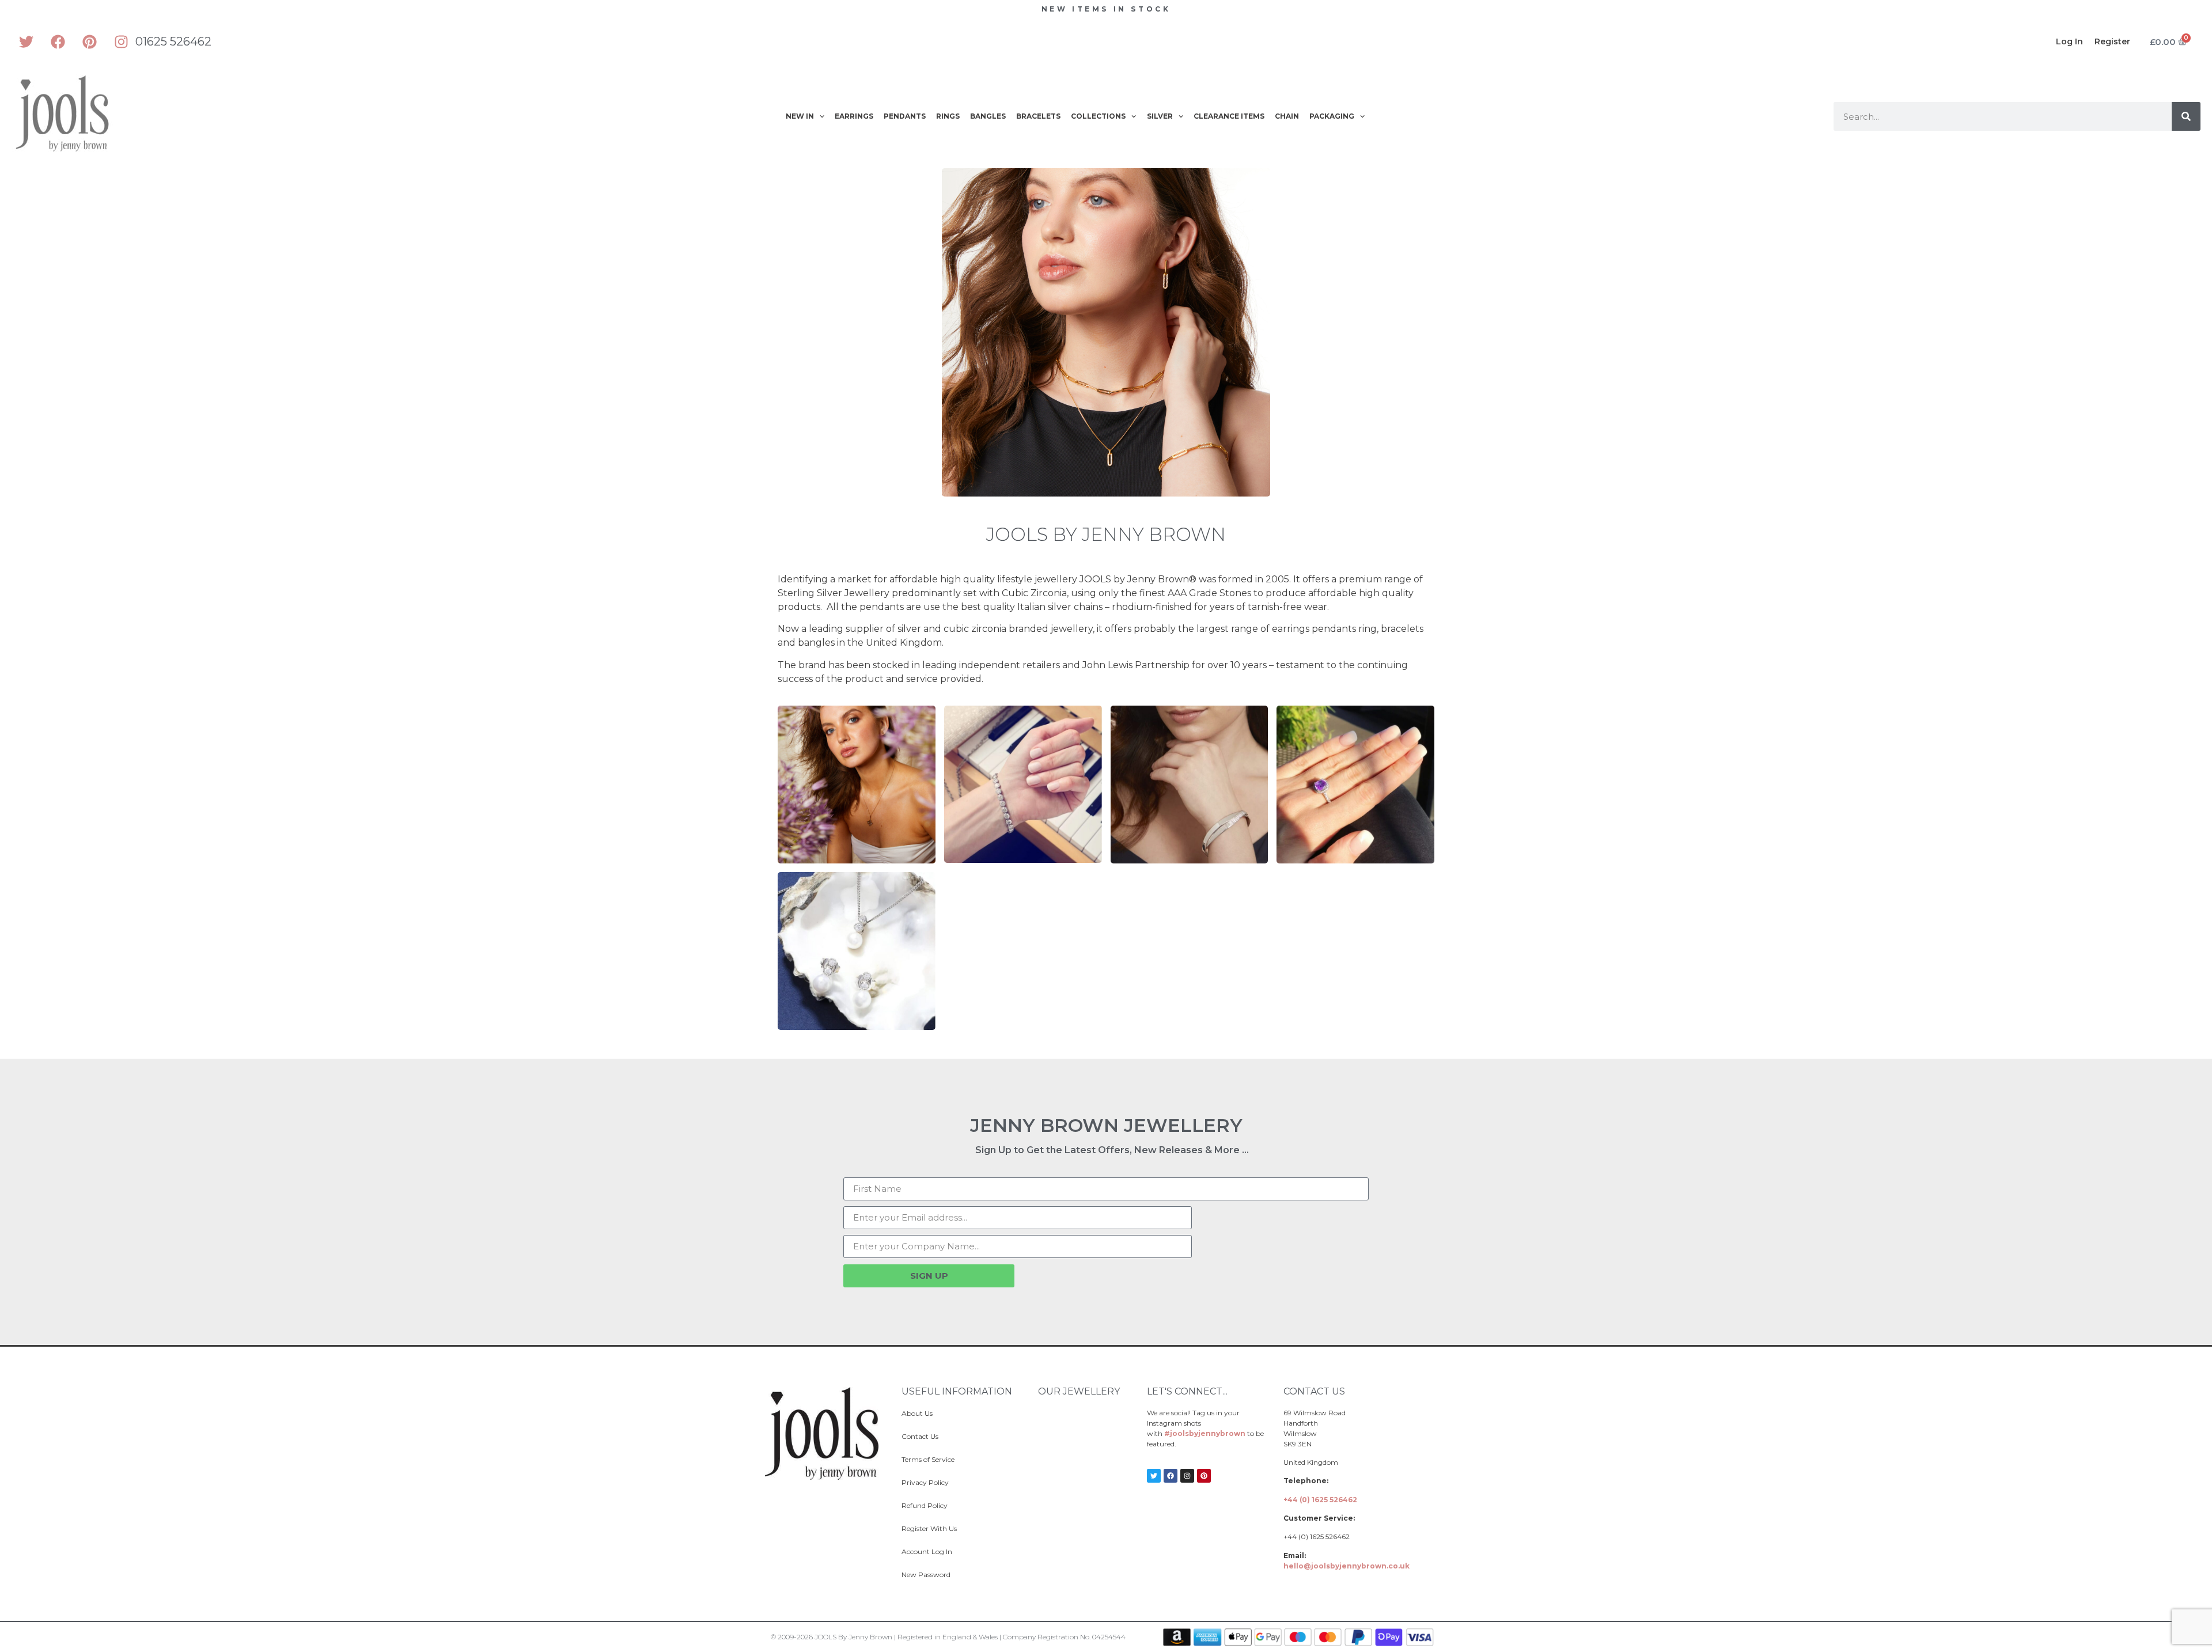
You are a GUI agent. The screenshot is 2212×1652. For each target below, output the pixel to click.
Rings (948, 116)
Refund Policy (925, 1505)
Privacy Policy (925, 1482)
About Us (917, 1413)
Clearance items (1229, 116)
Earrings (854, 116)
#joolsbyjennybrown (1205, 1433)
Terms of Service (928, 1459)
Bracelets (1038, 116)
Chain (1287, 116)
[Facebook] (58, 41)
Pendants (905, 116)
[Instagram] (121, 41)
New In (800, 116)
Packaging (1332, 116)
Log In (2069, 41)
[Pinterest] (89, 41)
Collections (1098, 116)
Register (2112, 41)
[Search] (2186, 116)
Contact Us (920, 1436)
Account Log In (927, 1551)
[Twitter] (26, 41)
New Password (926, 1575)
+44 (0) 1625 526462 (1320, 1500)
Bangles (988, 116)
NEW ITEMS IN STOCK (1106, 9)
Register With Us (929, 1528)
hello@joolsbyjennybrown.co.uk (1346, 1566)
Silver (1160, 116)
